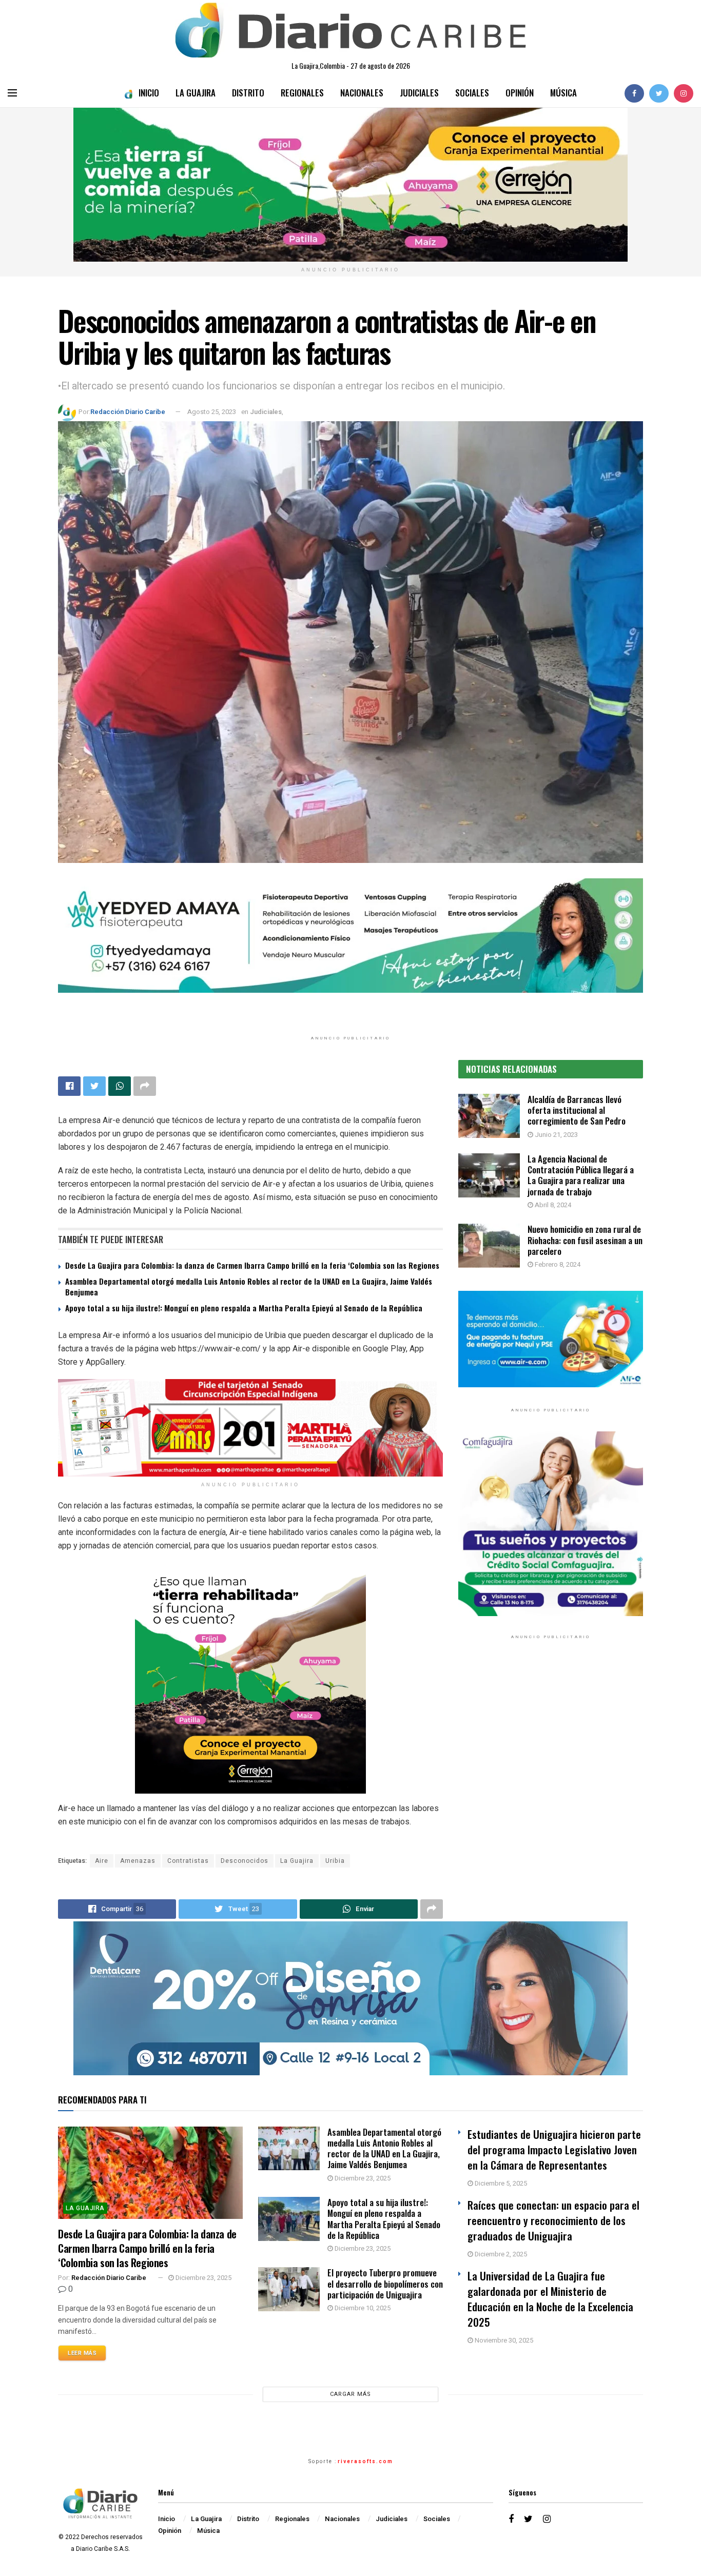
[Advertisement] (551, 1753)
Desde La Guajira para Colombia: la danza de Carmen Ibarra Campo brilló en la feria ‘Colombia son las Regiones (252, 1265)
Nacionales (362, 93)
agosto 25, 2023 (212, 412)
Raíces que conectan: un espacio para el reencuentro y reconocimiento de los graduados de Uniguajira (553, 2220)
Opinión (520, 93)
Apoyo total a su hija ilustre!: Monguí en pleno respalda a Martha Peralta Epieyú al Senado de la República (244, 1308)
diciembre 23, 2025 (203, 2278)
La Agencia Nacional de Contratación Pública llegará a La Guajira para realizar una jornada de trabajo (581, 1175)
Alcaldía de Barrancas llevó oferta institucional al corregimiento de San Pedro (577, 1110)
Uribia (335, 1861)
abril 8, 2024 (552, 1205)
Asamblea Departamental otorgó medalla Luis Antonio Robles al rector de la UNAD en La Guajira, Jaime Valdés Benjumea (249, 1286)
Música (563, 93)
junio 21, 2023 (556, 1135)
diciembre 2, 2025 (500, 2254)
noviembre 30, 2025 (503, 2340)
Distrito (248, 93)
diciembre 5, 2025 (500, 2183)
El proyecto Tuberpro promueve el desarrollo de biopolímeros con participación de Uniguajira (385, 2284)
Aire (102, 1861)
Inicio (149, 93)
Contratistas (188, 1861)
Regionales (302, 93)
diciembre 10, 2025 (362, 2308)
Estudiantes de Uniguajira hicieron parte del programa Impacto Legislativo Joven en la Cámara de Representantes (554, 2149)
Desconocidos (245, 1861)
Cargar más (350, 2394)
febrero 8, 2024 (557, 1264)
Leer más (82, 2353)
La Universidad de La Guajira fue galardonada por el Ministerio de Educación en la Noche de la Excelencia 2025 (550, 2299)
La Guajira (196, 93)
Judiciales (419, 93)
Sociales (472, 93)
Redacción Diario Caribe (128, 412)
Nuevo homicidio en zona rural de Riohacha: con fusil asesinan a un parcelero (585, 1240)
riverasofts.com (365, 2462)
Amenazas (138, 1861)
